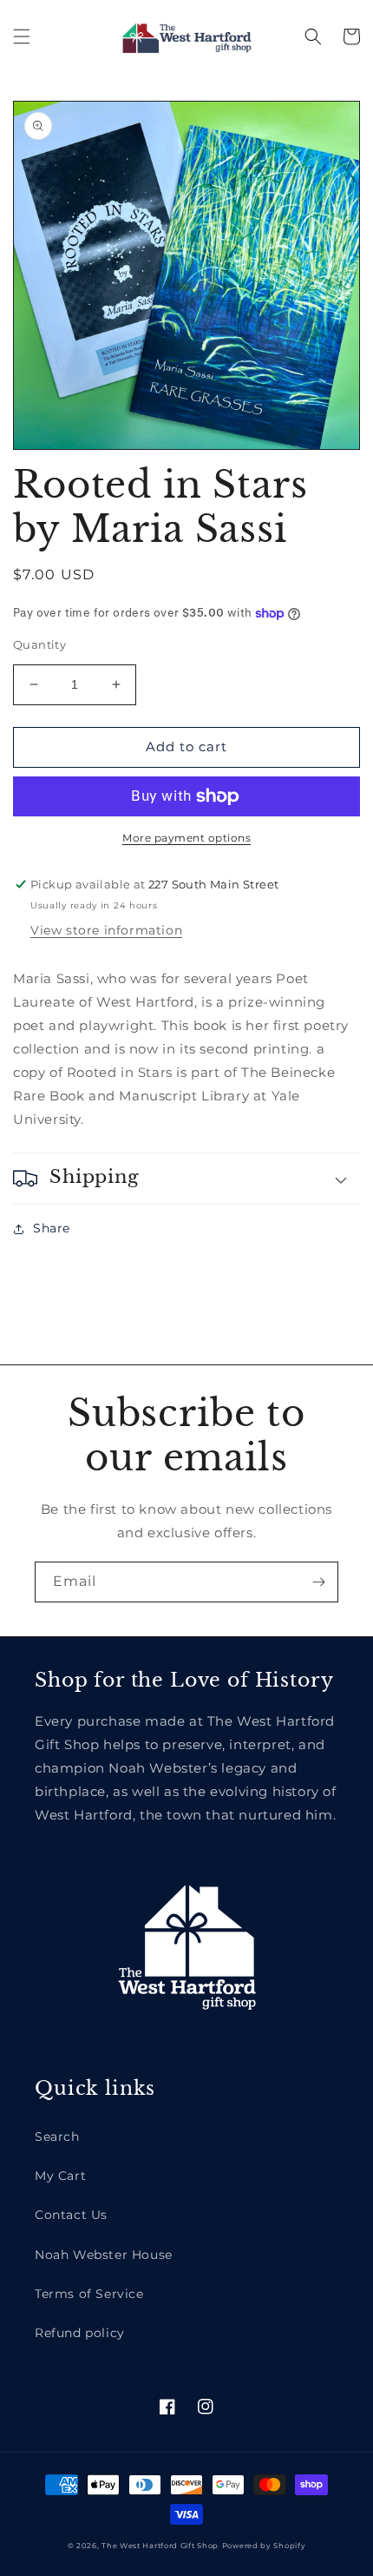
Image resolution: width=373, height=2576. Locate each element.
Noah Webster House (104, 2255)
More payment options (186, 838)
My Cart (60, 2176)
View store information (106, 930)
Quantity (39, 644)
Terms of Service (89, 2294)
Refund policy (80, 2333)
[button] (22, 36)
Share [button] (52, 1228)
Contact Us (71, 2215)
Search (57, 2137)
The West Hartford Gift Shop (160, 2546)
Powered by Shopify (264, 2546)
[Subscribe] (318, 1582)
